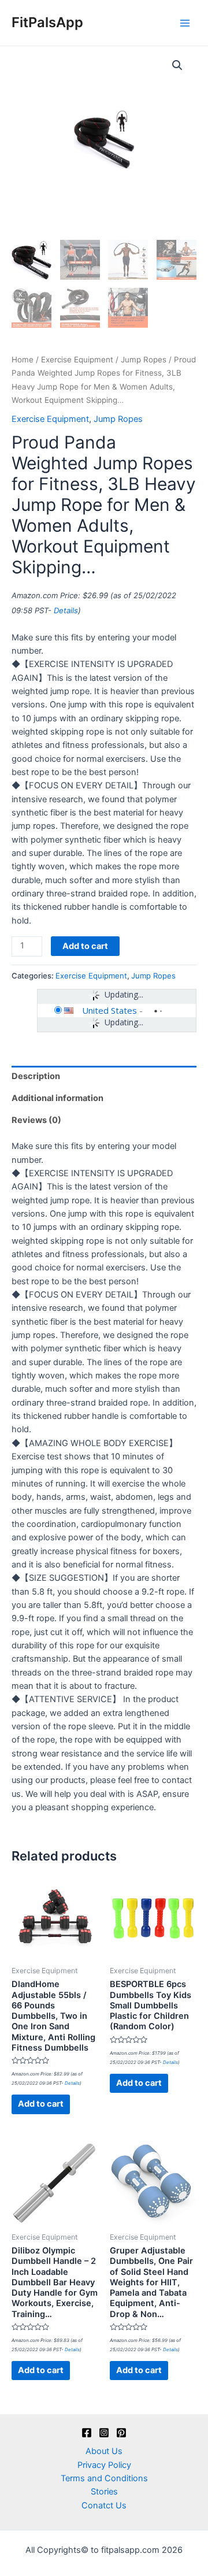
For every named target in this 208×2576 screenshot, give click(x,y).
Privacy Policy (104, 2465)
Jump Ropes (144, 359)
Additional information (57, 1098)
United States (109, 1010)
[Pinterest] (121, 2433)
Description (36, 1076)
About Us (104, 2451)
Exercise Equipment (77, 359)
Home (23, 359)
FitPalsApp (47, 22)
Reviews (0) (36, 1120)
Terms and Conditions (104, 2478)
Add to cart (85, 946)
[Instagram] (104, 2433)
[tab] (104, 1077)
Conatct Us (104, 2505)
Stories (104, 2492)
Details (66, 610)
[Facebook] (87, 2433)
